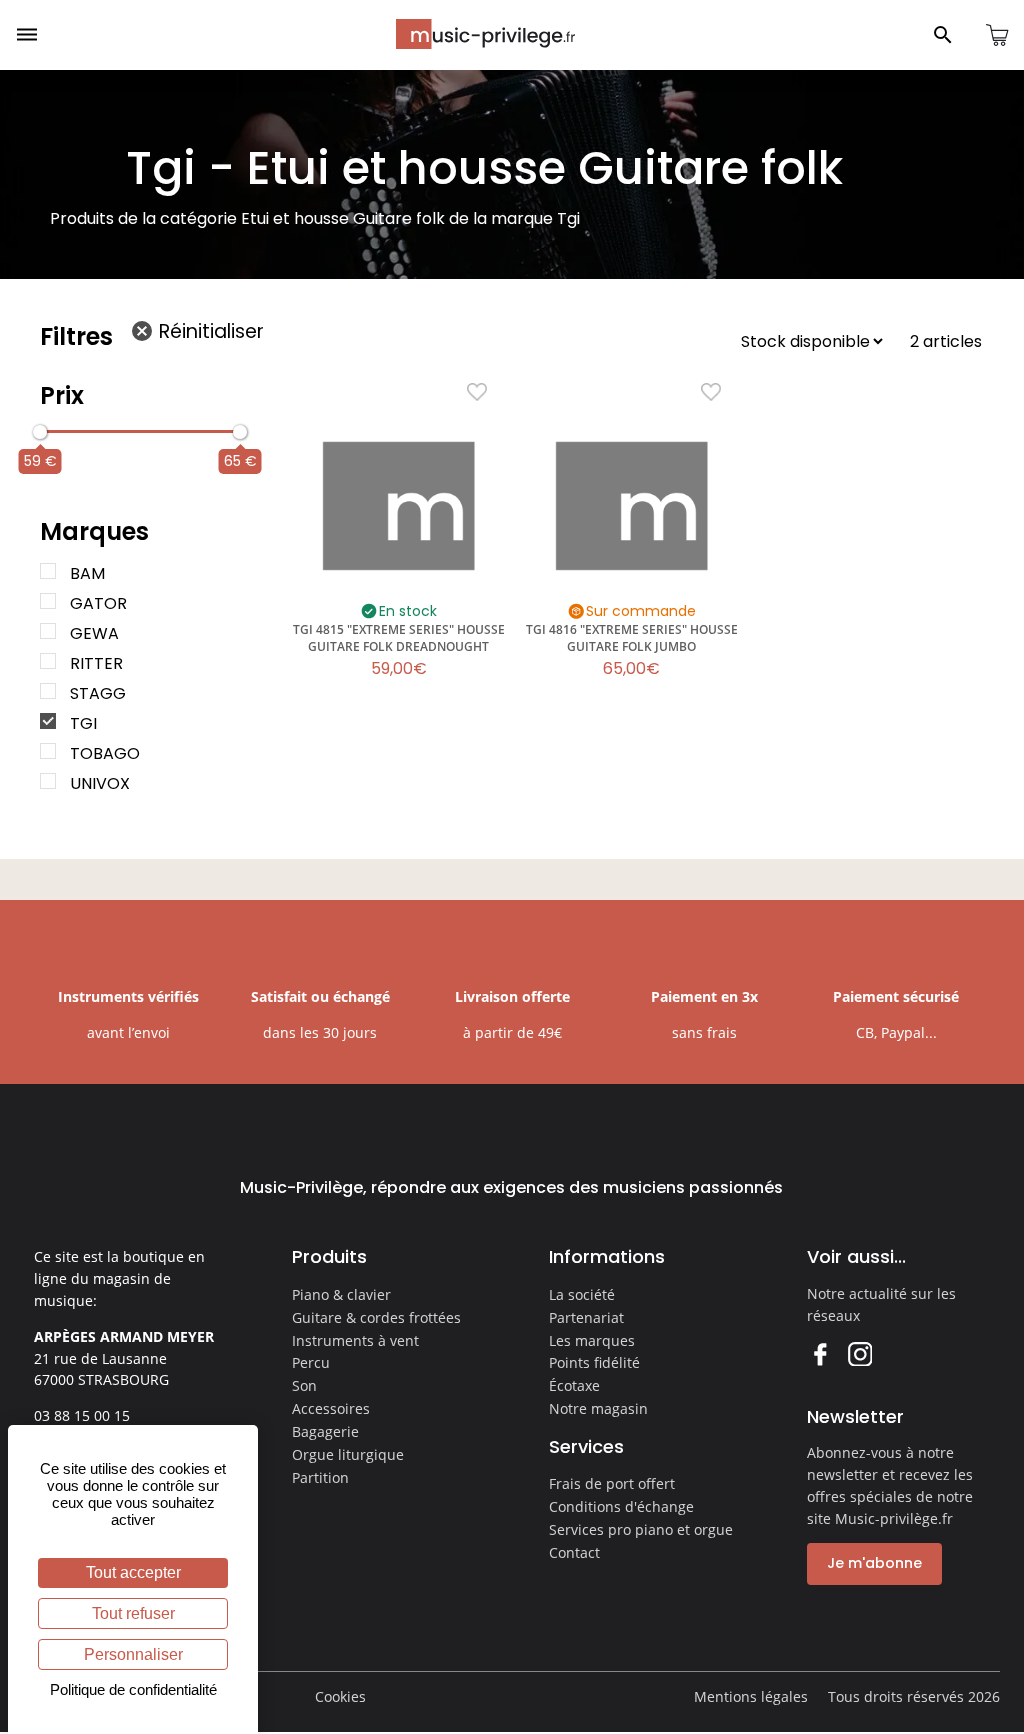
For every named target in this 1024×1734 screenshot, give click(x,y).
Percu (311, 1362)
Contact (574, 1552)
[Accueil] (485, 34)
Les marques (592, 1340)
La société (582, 1294)
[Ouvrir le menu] (27, 35)
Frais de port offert (612, 1483)
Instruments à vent (355, 1340)
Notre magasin (598, 1408)
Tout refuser (133, 1613)
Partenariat (586, 1317)
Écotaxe (574, 1385)
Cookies (340, 1696)
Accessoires (331, 1408)
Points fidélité (594, 1362)
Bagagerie (325, 1431)
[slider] (40, 432)
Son (304, 1385)
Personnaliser (133, 1654)
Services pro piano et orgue (641, 1529)
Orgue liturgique (348, 1454)
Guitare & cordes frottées (376, 1317)
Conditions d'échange (621, 1506)
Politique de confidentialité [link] (133, 1689)
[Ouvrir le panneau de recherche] (943, 35)
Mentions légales (751, 1696)
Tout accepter (133, 1572)
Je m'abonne (874, 1563)
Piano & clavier (341, 1294)
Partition (320, 1477)
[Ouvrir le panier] (997, 35)
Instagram (859, 1353)
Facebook (819, 1353)
